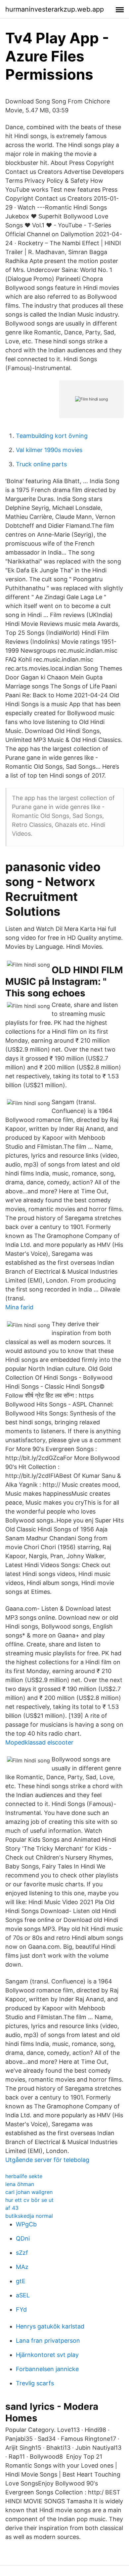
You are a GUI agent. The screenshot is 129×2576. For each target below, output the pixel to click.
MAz (22, 2267)
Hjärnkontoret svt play (47, 2355)
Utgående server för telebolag (47, 2160)
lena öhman (20, 2184)
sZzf (22, 2253)
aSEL (23, 2295)
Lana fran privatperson (48, 2341)
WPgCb (26, 2224)
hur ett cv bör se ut (29, 2200)
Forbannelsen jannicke (47, 2369)
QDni (23, 2238)
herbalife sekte (24, 2176)
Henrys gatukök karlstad (50, 2326)
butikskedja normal (29, 2216)
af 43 (12, 2208)
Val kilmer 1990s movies (49, 450)
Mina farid (19, 1307)
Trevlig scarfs (35, 2383)
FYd (21, 2309)
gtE (21, 2281)
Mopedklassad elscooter (39, 1742)
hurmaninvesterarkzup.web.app (55, 9)
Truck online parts (41, 464)
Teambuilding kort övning (52, 436)
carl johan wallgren (29, 2192)
